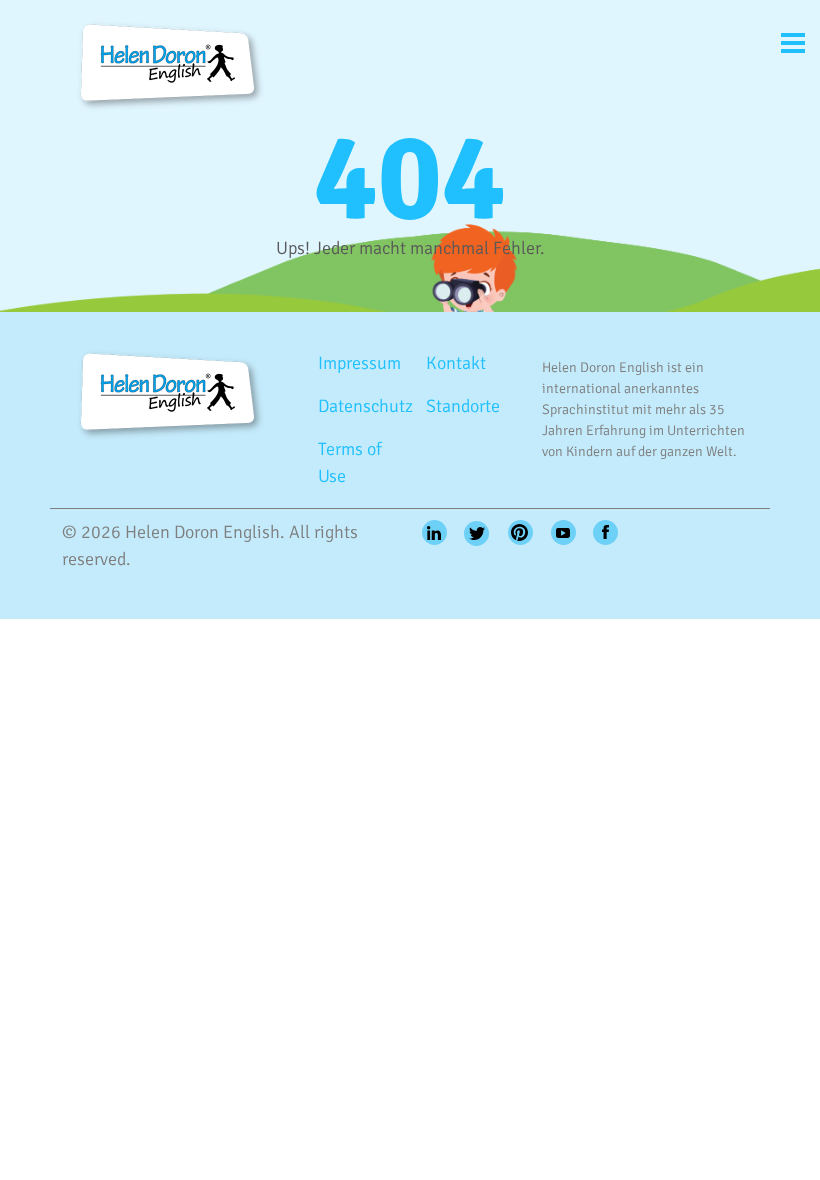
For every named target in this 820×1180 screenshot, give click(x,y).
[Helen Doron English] (164, 63)
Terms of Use (350, 462)
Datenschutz (364, 406)
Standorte (463, 406)
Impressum (359, 363)
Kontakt (456, 363)
